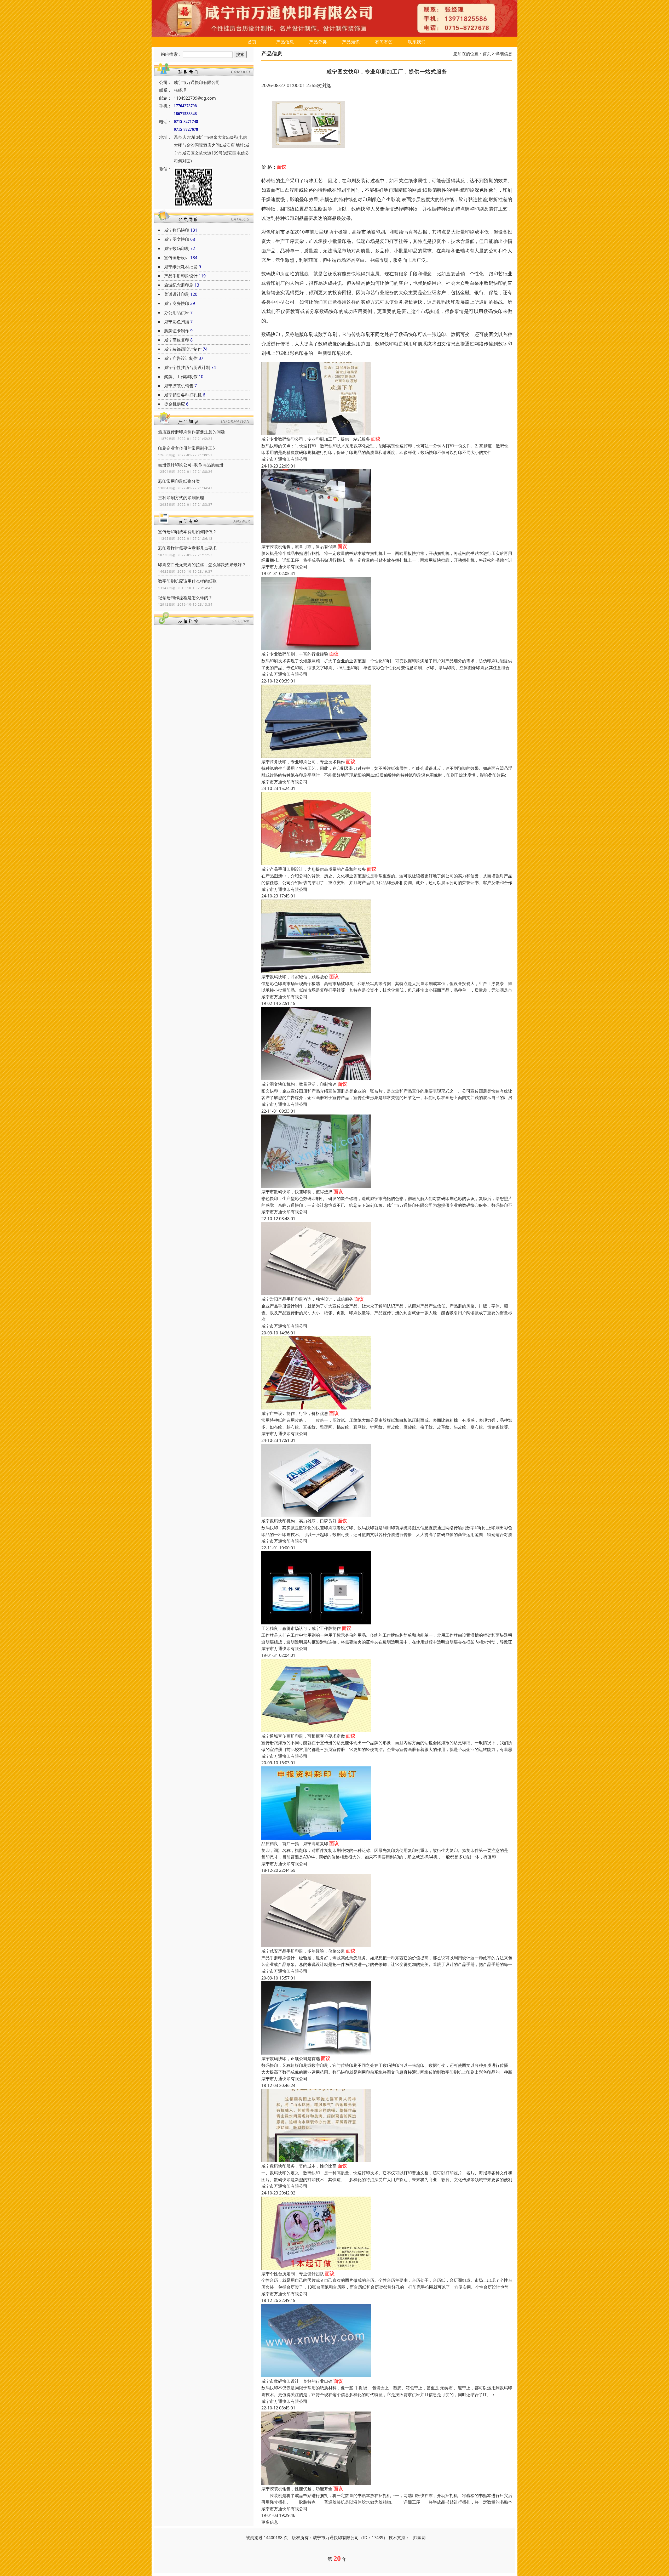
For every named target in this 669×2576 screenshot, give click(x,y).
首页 (252, 42)
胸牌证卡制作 (177, 331)
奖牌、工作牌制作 (181, 377)
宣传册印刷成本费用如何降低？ (187, 532)
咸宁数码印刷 (177, 248)
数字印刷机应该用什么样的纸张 (187, 581)
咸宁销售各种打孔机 (183, 395)
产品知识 (351, 42)
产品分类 (318, 42)
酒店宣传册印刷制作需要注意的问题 (192, 432)
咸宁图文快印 (177, 239)
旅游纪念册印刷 (179, 285)
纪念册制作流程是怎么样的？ (185, 598)
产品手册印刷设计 (181, 276)
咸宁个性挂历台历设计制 (187, 367)
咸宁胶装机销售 (179, 386)
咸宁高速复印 (177, 340)
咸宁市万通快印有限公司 (284, 459)
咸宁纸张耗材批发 (181, 267)
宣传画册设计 (177, 258)
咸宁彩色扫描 (177, 322)
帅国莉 (419, 2538)
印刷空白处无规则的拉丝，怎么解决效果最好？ (202, 565)
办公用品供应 (177, 312)
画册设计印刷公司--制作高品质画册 (191, 465)
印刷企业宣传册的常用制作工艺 (187, 448)
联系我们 (417, 42)
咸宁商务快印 (177, 303)
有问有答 (384, 42)
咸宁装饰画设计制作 (183, 349)
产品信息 (285, 42)
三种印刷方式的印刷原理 (181, 498)
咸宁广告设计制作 (181, 358)
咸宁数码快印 (177, 230)
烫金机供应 (175, 404)
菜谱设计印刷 (177, 294)
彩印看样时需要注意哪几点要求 (187, 548)
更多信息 (270, 2522)
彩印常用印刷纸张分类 (179, 481)
